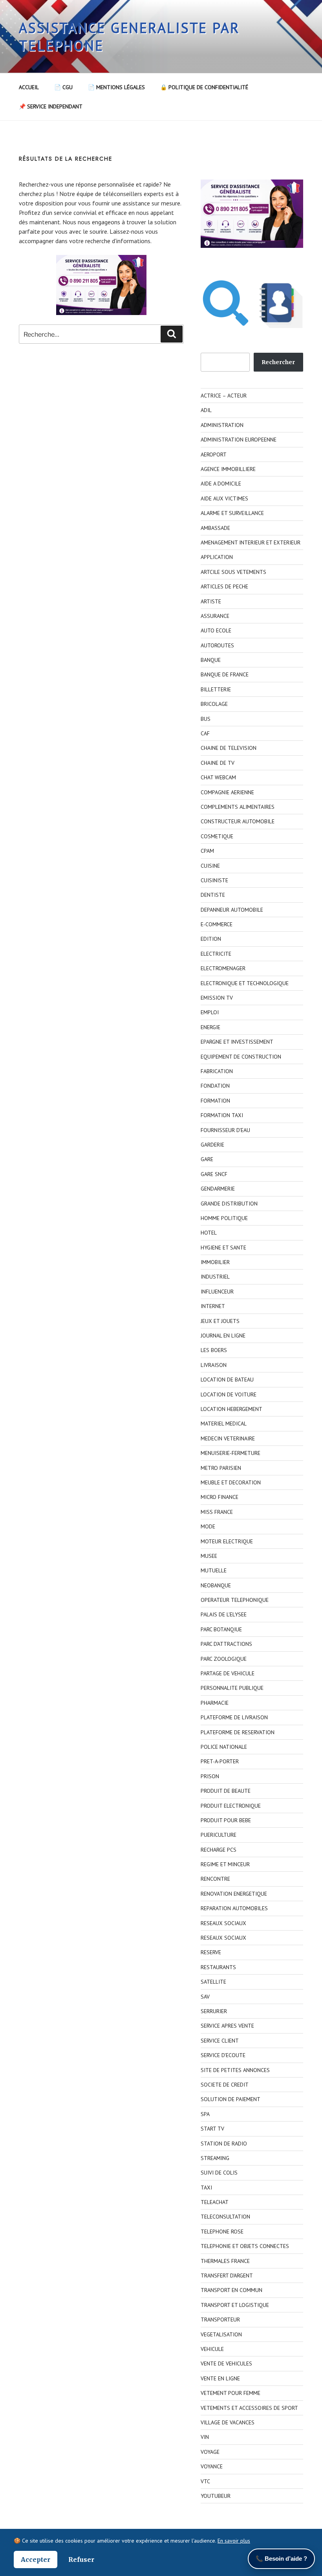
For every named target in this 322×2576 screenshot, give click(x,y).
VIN (205, 2437)
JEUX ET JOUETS (220, 1321)
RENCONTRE (215, 1879)
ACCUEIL (29, 87)
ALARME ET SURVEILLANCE (232, 513)
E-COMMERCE (217, 924)
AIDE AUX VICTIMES (224, 498)
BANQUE (211, 660)
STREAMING (215, 2158)
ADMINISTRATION (222, 425)
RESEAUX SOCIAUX (223, 1923)
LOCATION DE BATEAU (227, 1380)
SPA (205, 2114)
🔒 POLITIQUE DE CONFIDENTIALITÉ (204, 87)
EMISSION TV (217, 998)
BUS (206, 719)
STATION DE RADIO (224, 2144)
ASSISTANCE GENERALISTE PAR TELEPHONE (129, 37)
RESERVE (211, 1952)
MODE (208, 1526)
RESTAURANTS (218, 1967)
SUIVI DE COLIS (219, 2173)
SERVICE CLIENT (220, 2041)
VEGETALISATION (221, 2334)
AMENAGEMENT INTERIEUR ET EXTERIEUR (251, 542)
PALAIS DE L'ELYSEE (224, 1614)
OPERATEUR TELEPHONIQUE (235, 1600)
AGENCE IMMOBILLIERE (228, 469)
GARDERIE (212, 1145)
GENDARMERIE (218, 1189)
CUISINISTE (214, 880)
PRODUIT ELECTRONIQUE (231, 1806)
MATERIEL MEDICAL (224, 1424)
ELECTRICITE (216, 954)
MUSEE (209, 1556)
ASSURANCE (215, 616)
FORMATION (215, 1101)
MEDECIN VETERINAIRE (228, 1438)
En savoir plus (234, 2541)
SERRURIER (214, 2011)
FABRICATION (217, 1071)
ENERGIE (210, 1027)
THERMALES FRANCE (225, 2261)
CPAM (207, 851)
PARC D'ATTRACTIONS (226, 1644)
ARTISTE (211, 601)
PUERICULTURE (219, 1835)
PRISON (210, 1776)
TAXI (206, 2188)
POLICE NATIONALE (224, 1747)
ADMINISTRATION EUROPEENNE (239, 440)
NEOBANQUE (216, 1585)
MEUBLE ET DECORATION (231, 1482)
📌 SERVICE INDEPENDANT (51, 106)
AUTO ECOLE (216, 630)
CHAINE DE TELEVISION (229, 748)
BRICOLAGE (214, 704)
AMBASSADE (215, 528)
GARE (207, 1159)
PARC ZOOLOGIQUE (224, 1659)
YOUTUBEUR (216, 2496)
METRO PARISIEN (221, 1468)
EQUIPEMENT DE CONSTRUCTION (241, 1057)
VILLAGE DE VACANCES (228, 2422)
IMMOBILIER (215, 1262)
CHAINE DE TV (218, 763)
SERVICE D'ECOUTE (223, 2055)
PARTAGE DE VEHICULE (228, 1673)
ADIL (206, 410)
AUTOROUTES (217, 645)
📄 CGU (63, 87)
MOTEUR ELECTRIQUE (227, 1541)
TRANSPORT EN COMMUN (231, 2290)
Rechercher (278, 362)
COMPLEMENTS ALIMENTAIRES (238, 807)
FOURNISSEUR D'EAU (225, 1130)
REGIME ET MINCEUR (225, 1864)
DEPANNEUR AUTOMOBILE (232, 910)
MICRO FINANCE (220, 1497)
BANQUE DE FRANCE (225, 674)
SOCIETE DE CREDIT (225, 2085)
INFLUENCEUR (217, 1292)
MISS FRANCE (217, 1512)
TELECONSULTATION (225, 2217)
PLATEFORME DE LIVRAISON (234, 1717)
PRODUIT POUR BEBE (226, 1820)
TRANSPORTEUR (220, 2319)
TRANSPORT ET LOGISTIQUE (235, 2305)
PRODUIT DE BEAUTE (226, 1791)
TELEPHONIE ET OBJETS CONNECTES (245, 2246)
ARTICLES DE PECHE (224, 586)
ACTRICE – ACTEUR (224, 396)
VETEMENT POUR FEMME (231, 2393)
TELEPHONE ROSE (222, 2232)
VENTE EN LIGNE (220, 2378)
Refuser (81, 2560)
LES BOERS (214, 1350)
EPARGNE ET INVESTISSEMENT (237, 1042)
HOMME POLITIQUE (224, 1218)
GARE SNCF (214, 1174)
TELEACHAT (215, 2202)
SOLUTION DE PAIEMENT (231, 2099)
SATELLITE (213, 1982)
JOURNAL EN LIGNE (223, 1336)
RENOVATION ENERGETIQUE (234, 1894)
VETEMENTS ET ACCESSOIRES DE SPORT (249, 2408)
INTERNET (213, 1306)
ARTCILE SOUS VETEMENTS (233, 572)
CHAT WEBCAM (218, 777)
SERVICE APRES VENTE (227, 2026)
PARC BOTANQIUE (221, 1629)
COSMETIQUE (217, 836)
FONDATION (215, 1086)
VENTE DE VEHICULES (226, 2363)
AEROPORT (214, 454)
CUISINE (210, 866)
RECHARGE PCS (219, 1850)
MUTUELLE (214, 1570)
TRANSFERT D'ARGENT (227, 2276)
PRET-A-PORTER (220, 1761)
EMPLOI (210, 1012)
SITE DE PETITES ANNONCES (235, 2070)
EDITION (211, 939)
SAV (205, 1997)
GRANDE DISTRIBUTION (229, 1204)
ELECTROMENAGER (223, 968)
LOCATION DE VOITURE (229, 1394)
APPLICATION (217, 557)
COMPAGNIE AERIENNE (227, 792)
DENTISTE (213, 895)
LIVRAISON (214, 1365)
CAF (205, 733)
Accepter (36, 2560)
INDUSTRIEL (215, 1277)
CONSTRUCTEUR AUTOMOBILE (238, 821)
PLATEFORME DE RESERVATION (238, 1732)
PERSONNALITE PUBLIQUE (232, 1688)
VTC (205, 2481)
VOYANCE (212, 2466)
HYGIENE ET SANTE (223, 1248)
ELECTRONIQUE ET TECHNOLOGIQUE (245, 983)
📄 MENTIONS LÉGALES (116, 87)
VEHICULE (212, 2349)
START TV (212, 2129)
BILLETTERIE (216, 689)
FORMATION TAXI (222, 1115)
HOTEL (209, 1233)
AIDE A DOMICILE (221, 484)
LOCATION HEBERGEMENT (231, 1409)
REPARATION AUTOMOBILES (234, 1908)
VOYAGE (210, 2452)
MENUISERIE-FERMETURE (231, 1453)
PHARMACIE (215, 1703)
